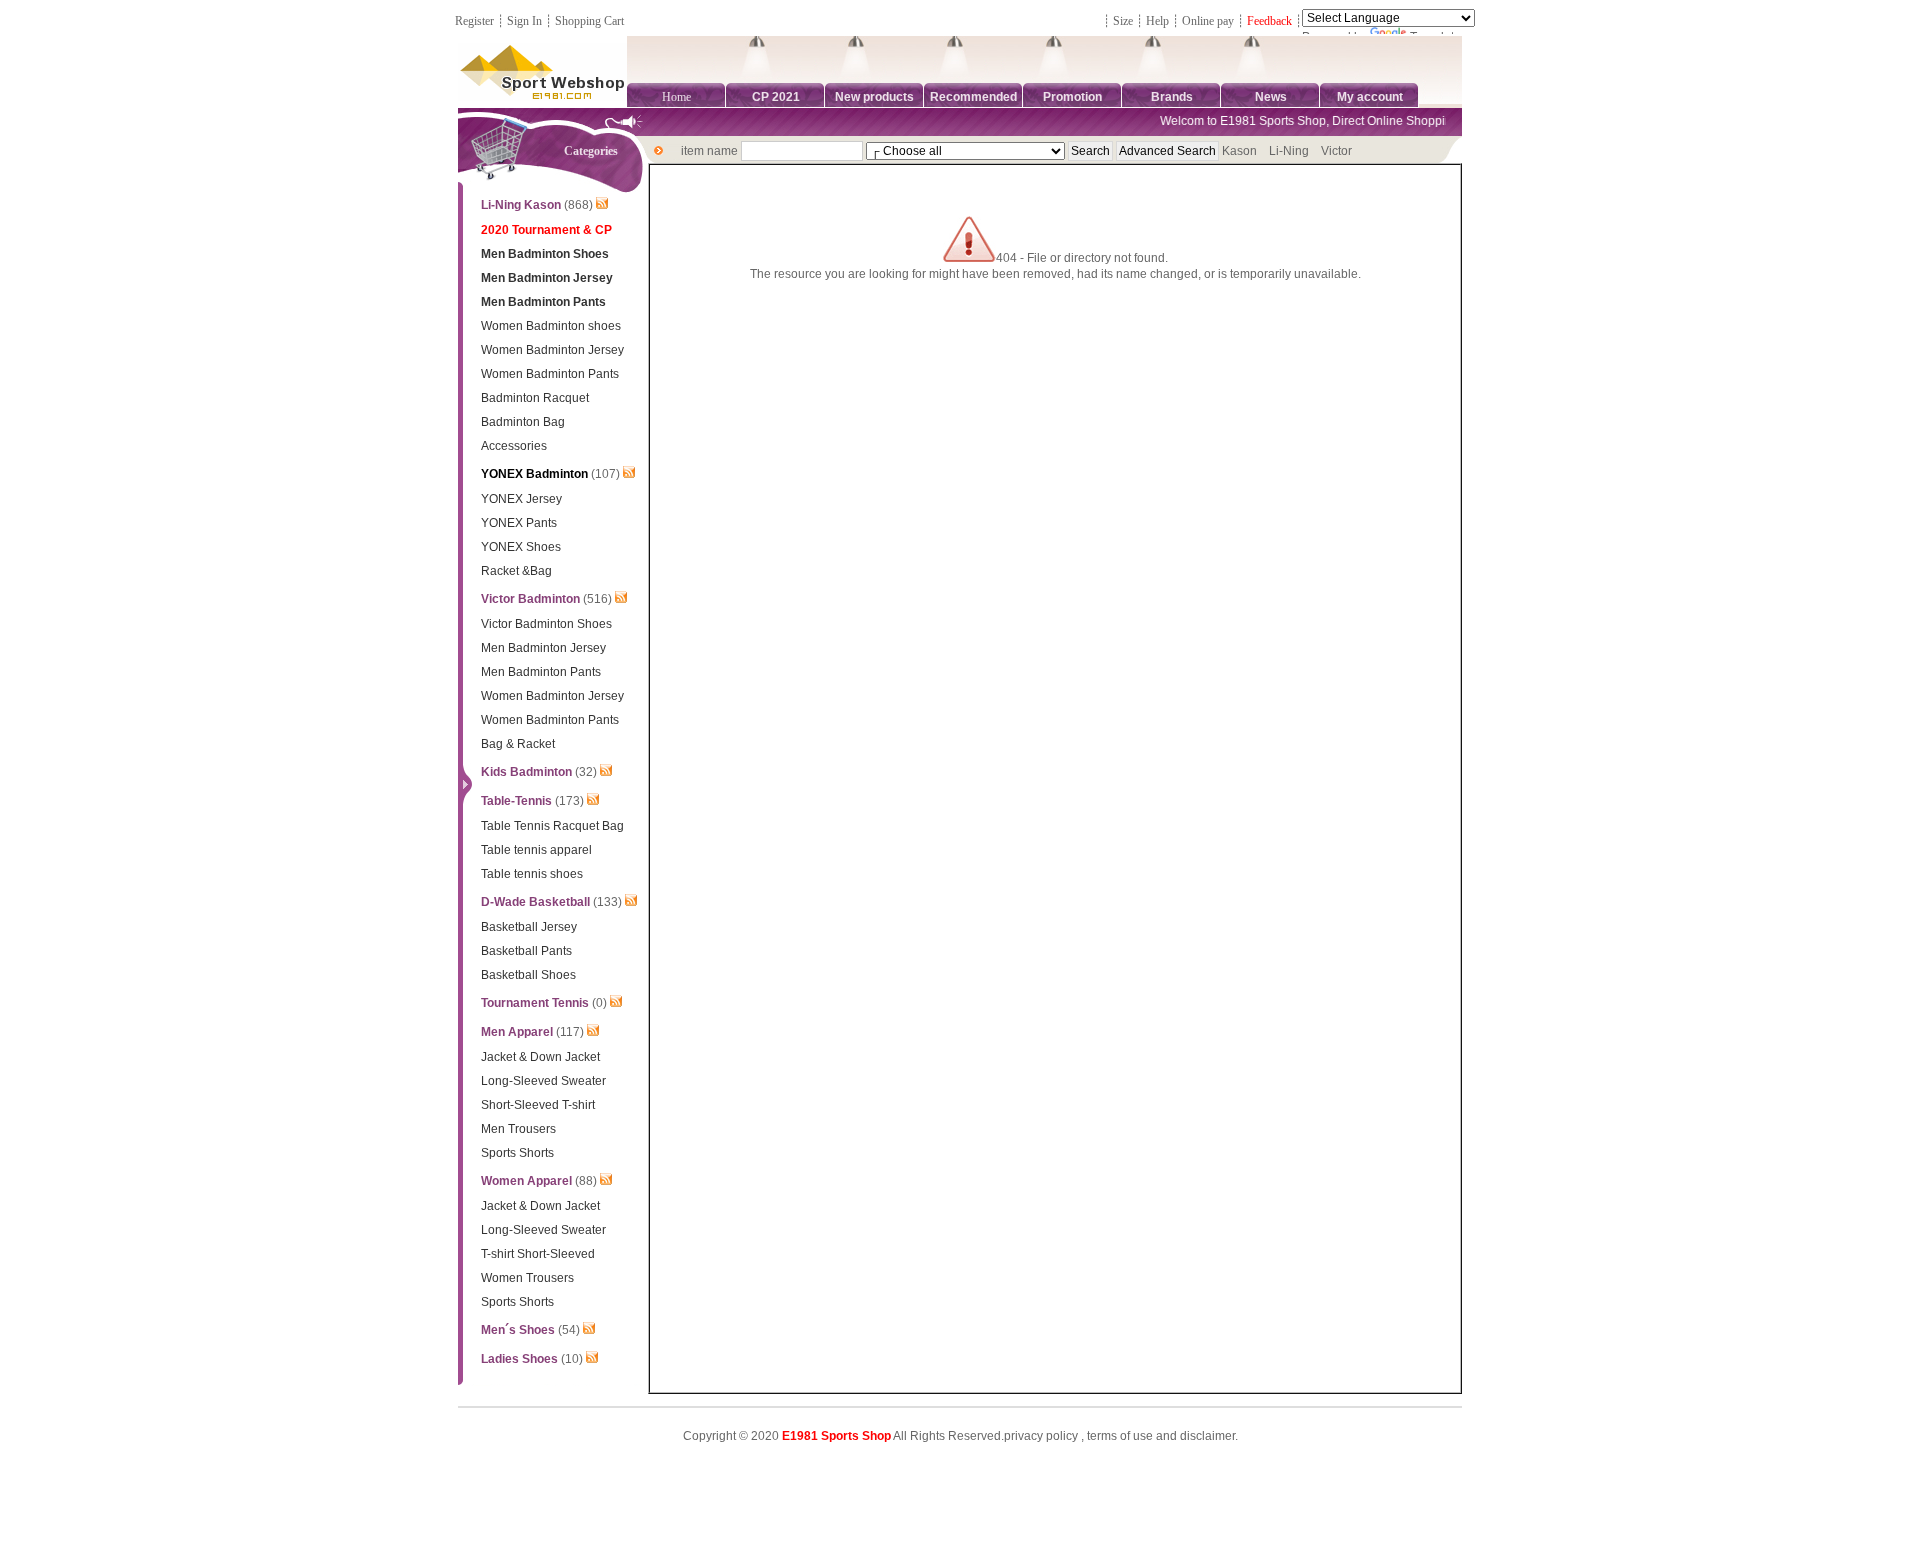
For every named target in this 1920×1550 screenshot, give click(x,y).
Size (1123, 21)
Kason (1239, 151)
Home (676, 97)
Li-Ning (1289, 151)
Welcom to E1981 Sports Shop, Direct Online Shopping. (1297, 121)
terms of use (1120, 1436)
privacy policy (1041, 1436)
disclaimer (1207, 1436)
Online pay (1208, 21)
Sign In (524, 21)
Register (474, 21)
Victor (1336, 151)
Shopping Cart (589, 21)
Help (1157, 21)
